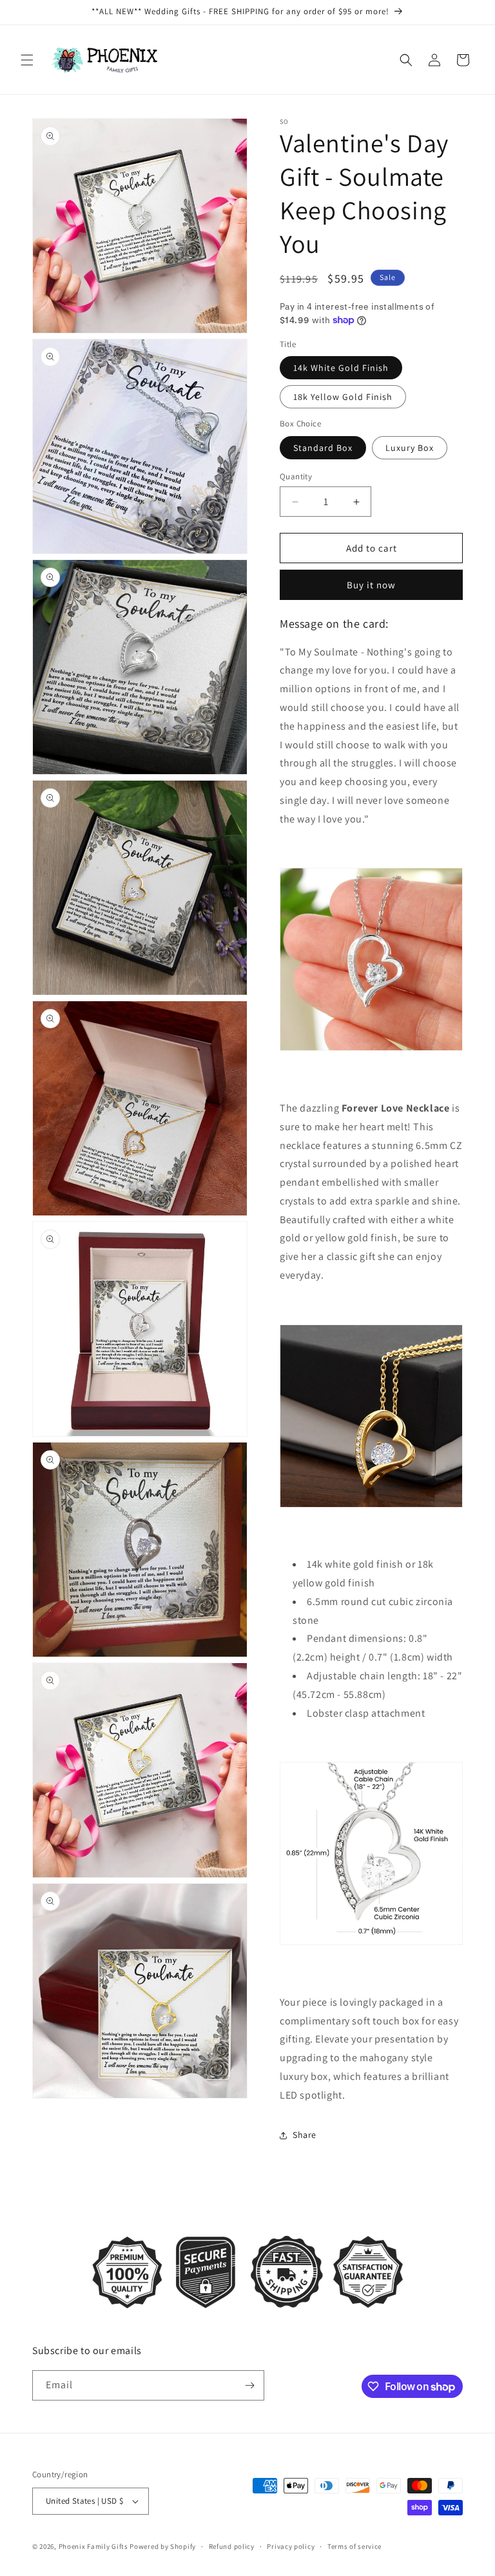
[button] (27, 60)
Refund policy (232, 2546)
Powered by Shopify (163, 2546)
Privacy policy (291, 2546)
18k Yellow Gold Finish (343, 397)
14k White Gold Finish (341, 368)
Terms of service (354, 2546)
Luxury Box (410, 448)
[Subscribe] (249, 2385)
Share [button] (305, 2135)
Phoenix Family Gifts (93, 2546)
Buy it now (371, 585)
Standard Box (323, 448)
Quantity (296, 476)
